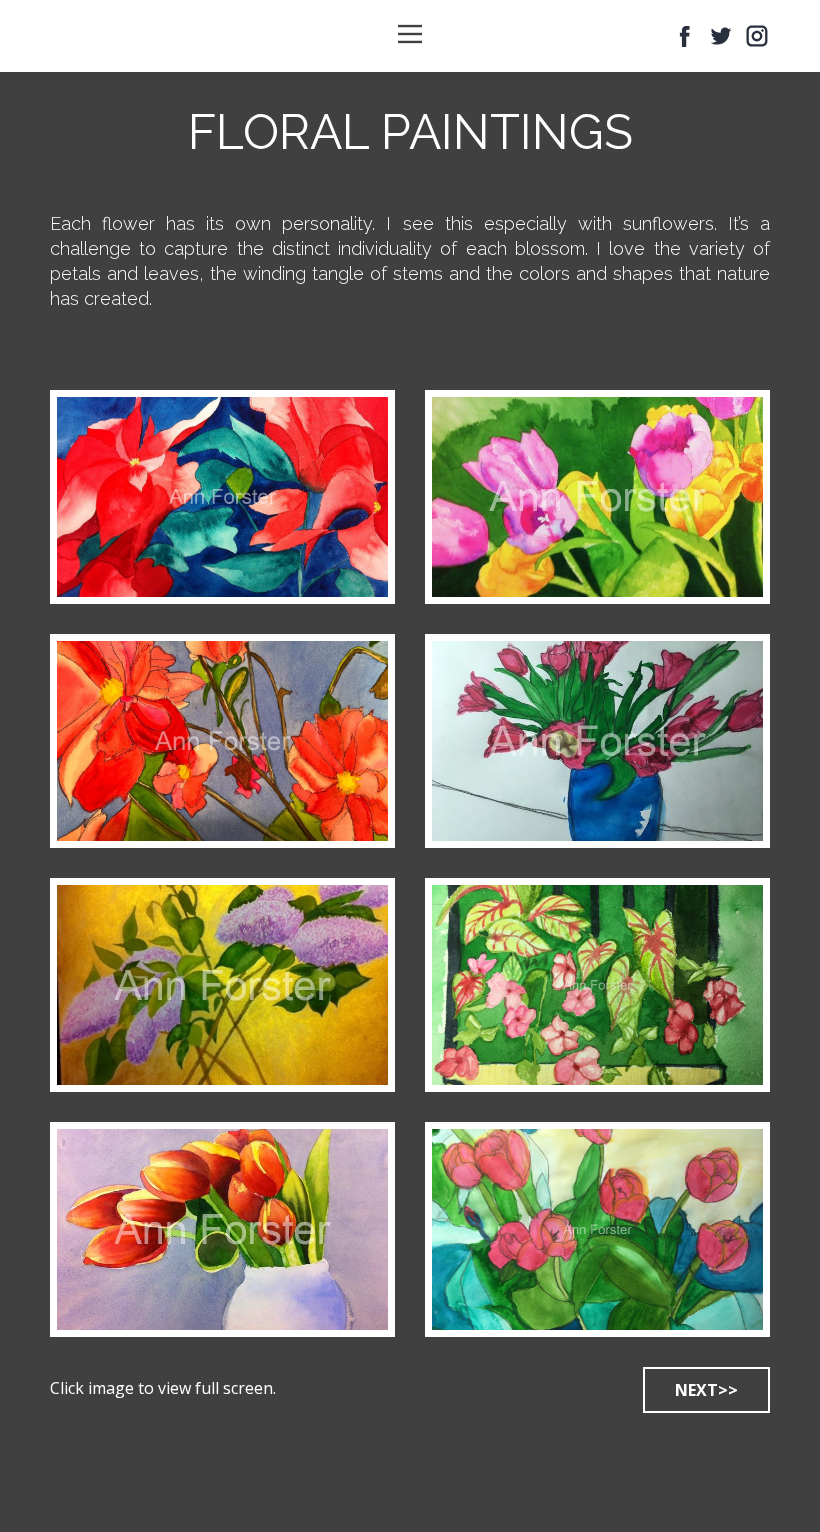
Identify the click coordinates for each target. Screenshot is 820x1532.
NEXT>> (706, 1390)
